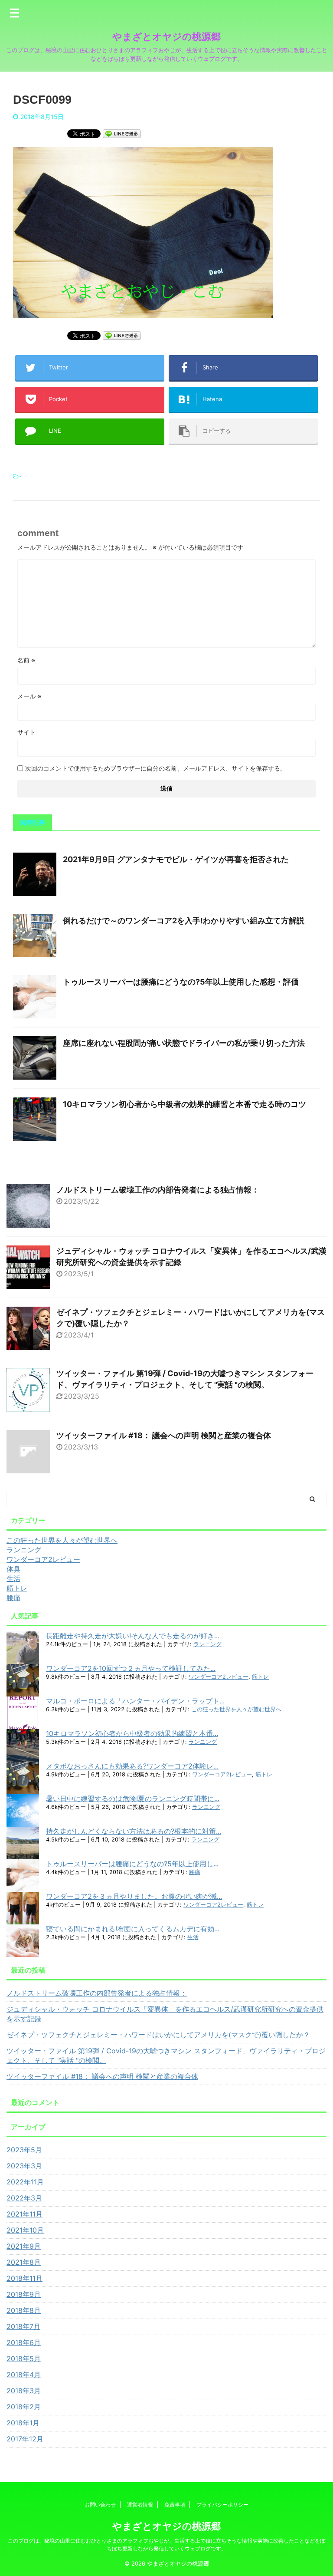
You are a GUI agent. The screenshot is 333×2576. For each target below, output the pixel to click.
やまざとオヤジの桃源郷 (166, 36)
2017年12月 (25, 2439)
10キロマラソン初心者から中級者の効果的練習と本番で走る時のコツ (184, 1104)
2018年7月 (23, 2326)
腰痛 (195, 1872)
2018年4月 (24, 2375)
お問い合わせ (100, 2505)
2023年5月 (24, 2150)
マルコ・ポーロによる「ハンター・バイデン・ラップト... (135, 1701)
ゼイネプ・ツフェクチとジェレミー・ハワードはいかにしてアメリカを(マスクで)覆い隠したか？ (158, 2035)
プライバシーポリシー (222, 2505)
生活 (193, 1937)
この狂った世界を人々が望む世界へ (236, 1709)
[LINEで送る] (122, 133)
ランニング (207, 1644)
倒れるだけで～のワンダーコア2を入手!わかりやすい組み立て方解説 (184, 921)
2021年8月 (24, 2262)
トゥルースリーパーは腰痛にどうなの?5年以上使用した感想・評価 (181, 982)
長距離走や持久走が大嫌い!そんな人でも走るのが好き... (133, 1636)
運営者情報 (140, 2505)
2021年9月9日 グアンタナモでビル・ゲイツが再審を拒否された (176, 859)
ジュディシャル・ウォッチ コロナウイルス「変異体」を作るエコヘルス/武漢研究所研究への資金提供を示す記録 (165, 2014)
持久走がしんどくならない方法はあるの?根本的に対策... (134, 1831)
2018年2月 (24, 2407)
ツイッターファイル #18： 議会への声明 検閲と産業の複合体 (164, 1435)
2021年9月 (24, 2246)
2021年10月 (25, 2230)
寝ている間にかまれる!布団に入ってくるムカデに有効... (133, 1929)
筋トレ (260, 1677)
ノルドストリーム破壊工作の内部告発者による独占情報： (158, 1190)
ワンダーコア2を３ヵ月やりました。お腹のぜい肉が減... (134, 1896)
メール (29, 696)
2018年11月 (24, 2278)
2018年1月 (23, 2423)
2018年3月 (24, 2391)
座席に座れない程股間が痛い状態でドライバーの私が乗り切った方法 (184, 1043)
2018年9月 (24, 2294)
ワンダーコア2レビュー (219, 1677)
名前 (26, 660)
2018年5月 (24, 2359)
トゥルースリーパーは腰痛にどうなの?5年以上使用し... (132, 1864)
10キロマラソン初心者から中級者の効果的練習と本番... (132, 1733)
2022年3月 (24, 2198)
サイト (26, 732)
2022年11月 (25, 2182)
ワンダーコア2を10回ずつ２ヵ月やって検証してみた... (131, 1668)
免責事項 (175, 2505)
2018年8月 (24, 2310)
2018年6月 (24, 2342)
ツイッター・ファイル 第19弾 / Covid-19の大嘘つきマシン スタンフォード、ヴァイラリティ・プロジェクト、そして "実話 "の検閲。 (166, 2056)
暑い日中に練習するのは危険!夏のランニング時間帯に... (133, 1799)
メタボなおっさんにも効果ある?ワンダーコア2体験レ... (132, 1766)
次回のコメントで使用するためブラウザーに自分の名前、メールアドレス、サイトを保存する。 (156, 768)
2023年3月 (24, 2166)
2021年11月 (24, 2214)
